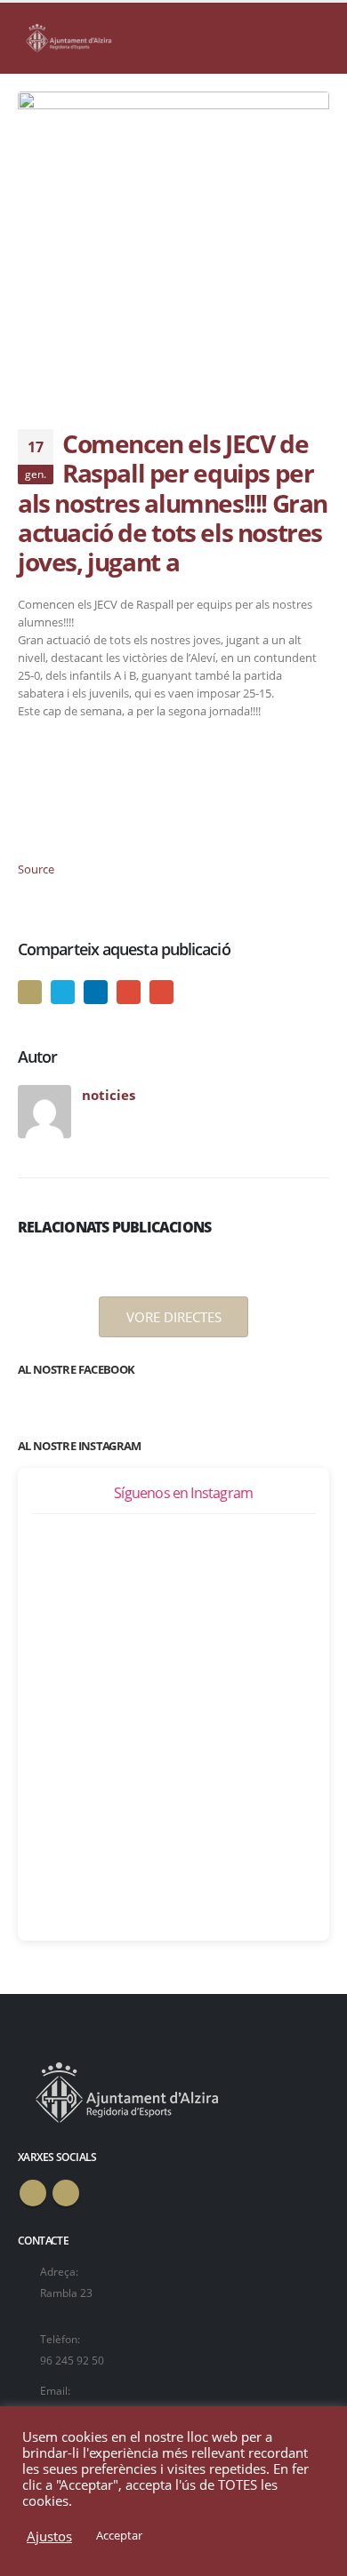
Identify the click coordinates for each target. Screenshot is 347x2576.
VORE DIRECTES (174, 1317)
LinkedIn (96, 992)
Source (36, 869)
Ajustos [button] (49, 2536)
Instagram (66, 2193)
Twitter (63, 992)
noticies (109, 1095)
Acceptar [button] (119, 2535)
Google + (129, 992)
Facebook (30, 992)
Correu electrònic (161, 992)
